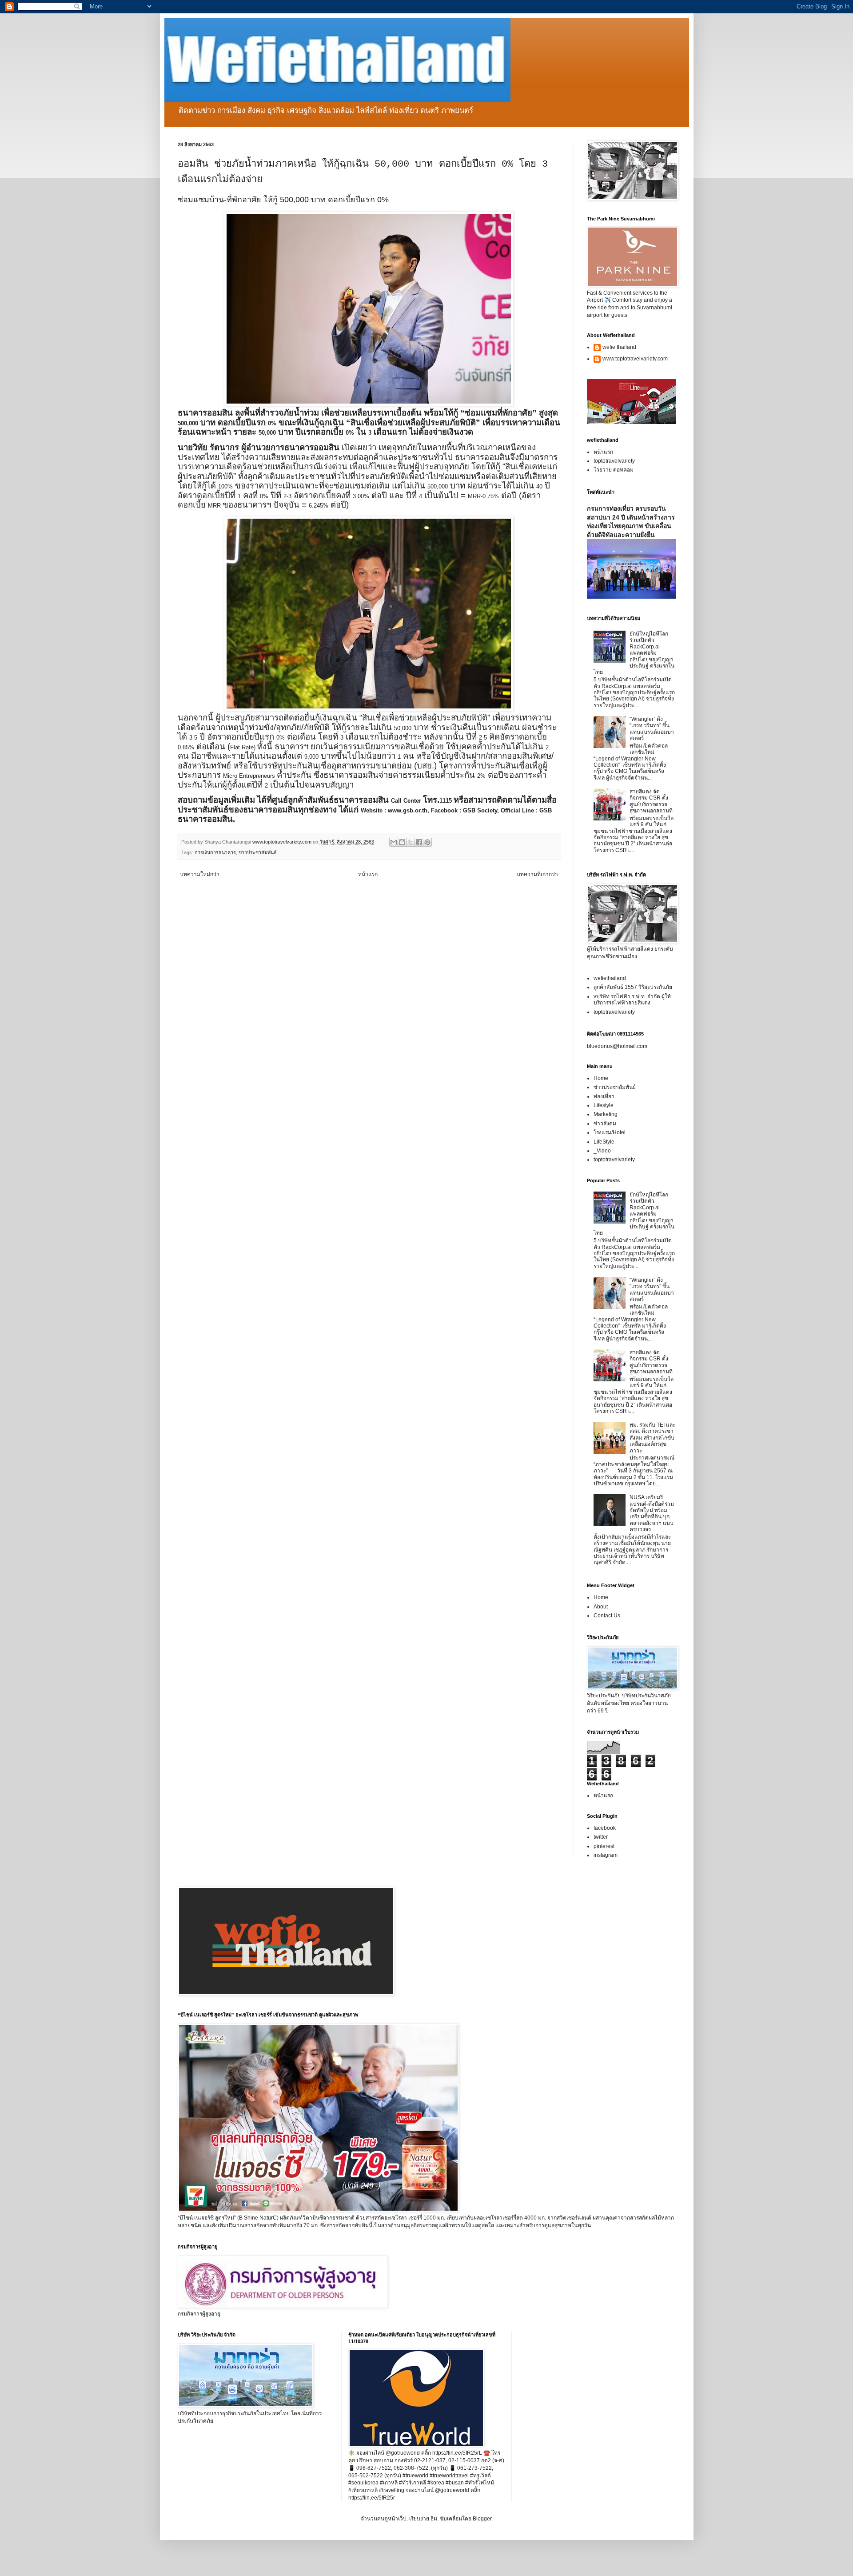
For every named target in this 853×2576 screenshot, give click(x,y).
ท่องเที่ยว (604, 1096)
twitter (601, 1837)
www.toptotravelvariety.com (635, 359)
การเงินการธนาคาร (215, 852)
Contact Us (607, 1616)
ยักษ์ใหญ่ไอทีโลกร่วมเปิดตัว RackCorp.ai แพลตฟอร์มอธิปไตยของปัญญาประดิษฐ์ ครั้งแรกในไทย (634, 653)
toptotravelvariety (614, 461)
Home (601, 1078)
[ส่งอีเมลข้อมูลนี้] (394, 842)
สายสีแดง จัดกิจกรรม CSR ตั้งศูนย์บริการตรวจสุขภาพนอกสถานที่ (651, 801)
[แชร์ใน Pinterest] (427, 842)
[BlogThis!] (402, 842)
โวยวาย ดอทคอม (614, 470)
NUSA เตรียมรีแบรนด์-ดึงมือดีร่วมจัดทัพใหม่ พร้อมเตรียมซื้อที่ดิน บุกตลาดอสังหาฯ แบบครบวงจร (652, 1513)
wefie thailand (619, 347)
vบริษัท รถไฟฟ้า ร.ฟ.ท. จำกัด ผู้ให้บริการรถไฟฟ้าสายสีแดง (632, 1000)
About (601, 1607)
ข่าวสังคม (605, 1124)
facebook (605, 1828)
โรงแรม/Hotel (610, 1132)
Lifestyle (604, 1105)
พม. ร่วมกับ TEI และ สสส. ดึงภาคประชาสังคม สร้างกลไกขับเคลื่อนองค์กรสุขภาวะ (652, 1438)
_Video (602, 1151)
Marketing (606, 1114)
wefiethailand (610, 978)
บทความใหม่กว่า (200, 874)
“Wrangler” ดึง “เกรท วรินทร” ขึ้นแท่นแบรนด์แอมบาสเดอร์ (652, 729)
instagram (606, 1855)
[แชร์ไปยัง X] (411, 842)
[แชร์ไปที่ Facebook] (419, 842)
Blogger (482, 2519)
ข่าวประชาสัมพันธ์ (258, 852)
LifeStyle (604, 1142)
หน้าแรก (368, 874)
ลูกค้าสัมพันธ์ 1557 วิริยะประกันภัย (633, 987)
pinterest (604, 1846)
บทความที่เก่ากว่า (537, 874)
